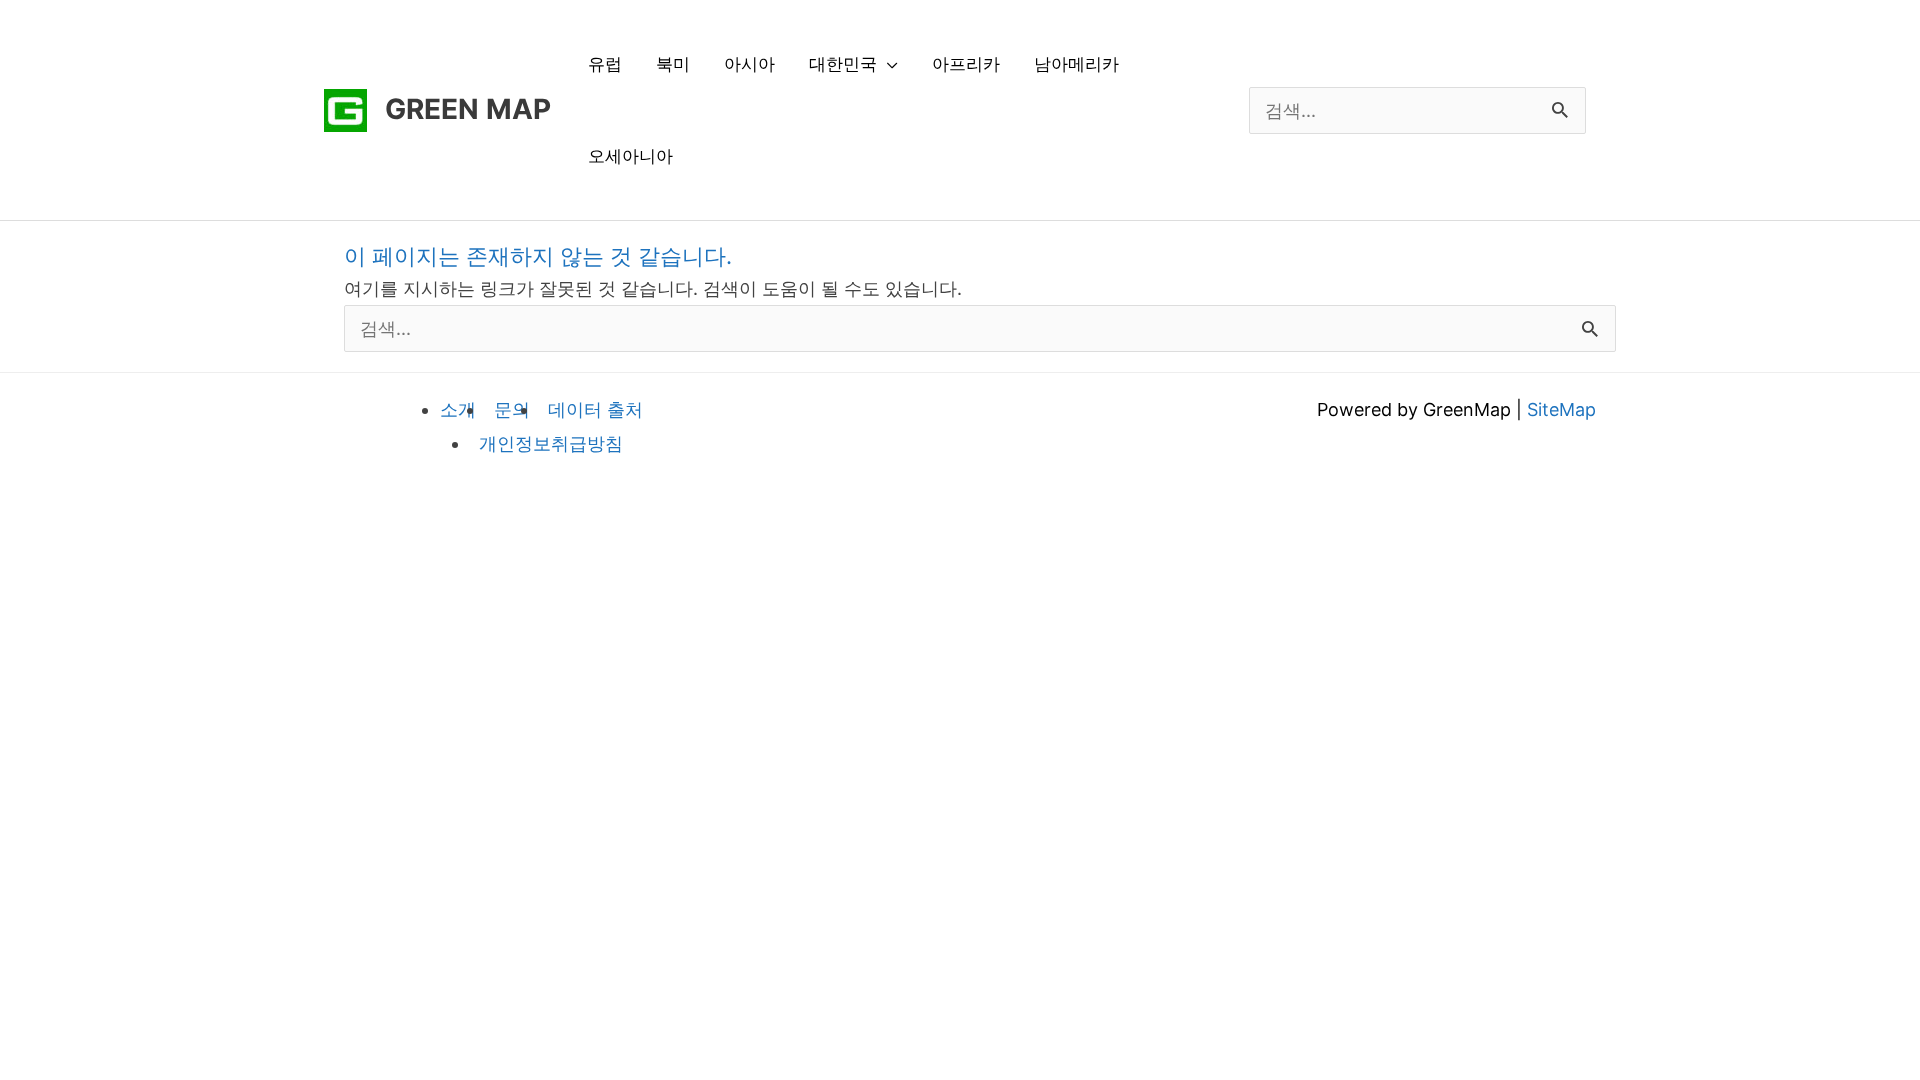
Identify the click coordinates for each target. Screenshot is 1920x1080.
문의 (512, 409)
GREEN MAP (468, 109)
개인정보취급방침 (551, 443)
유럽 (605, 64)
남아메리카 (1076, 64)
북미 (673, 64)
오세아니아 (630, 156)
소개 (458, 409)
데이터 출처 (595, 409)
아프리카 (966, 64)
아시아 (749, 64)
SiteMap (1561, 409)
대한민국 (843, 64)
